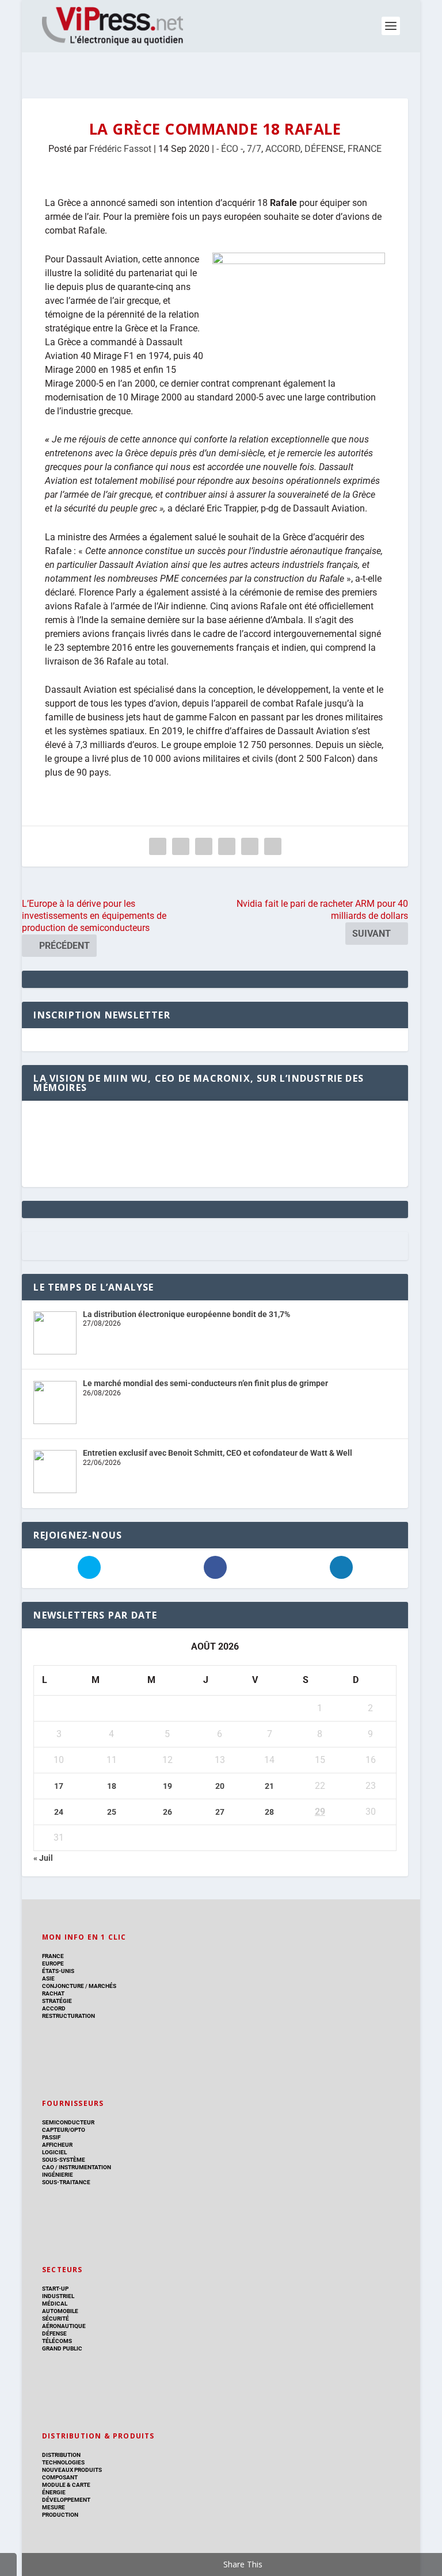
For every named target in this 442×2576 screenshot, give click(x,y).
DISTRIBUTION (61, 2455)
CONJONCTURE (63, 1986)
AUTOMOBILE (60, 2311)
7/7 (254, 149)
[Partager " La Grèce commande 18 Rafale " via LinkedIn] (227, 846)
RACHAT (53, 1993)
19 (167, 1786)
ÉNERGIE (54, 2492)
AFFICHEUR (57, 2145)
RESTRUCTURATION (68, 2016)
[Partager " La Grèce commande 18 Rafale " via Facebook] (158, 846)
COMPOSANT (60, 2477)
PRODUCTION (60, 2515)
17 (59, 1786)
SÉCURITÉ (56, 2319)
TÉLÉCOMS (57, 2341)
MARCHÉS (102, 1986)
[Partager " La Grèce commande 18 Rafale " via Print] (273, 846)
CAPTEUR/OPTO (64, 2130)
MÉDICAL (55, 2304)
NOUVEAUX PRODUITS (72, 2470)
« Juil (43, 1858)
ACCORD (283, 149)
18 (112, 1786)
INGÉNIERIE (58, 2175)
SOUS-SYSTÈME (64, 2160)
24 (59, 1812)
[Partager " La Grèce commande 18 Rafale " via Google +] (204, 846)
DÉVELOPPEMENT (66, 2500)
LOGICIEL (54, 2152)
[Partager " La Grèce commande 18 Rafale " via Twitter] (181, 846)
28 (269, 1812)
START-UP (55, 2289)
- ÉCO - (230, 149)
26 (167, 1812)
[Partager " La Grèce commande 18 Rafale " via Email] (250, 846)
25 (112, 1812)
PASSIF (51, 2137)
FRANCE (365, 149)
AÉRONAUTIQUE (64, 2326)
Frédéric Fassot (120, 149)
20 (220, 1786)
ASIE (48, 1978)
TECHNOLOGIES (63, 2462)
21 (269, 1786)
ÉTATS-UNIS (58, 1971)
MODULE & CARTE (66, 2485)
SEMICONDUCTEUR (68, 2122)
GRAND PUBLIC (62, 2348)
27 (220, 1812)
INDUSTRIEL (58, 2296)
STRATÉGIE (57, 2001)
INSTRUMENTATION (84, 2167)
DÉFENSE (324, 149)
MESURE (54, 2507)
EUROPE (53, 1964)
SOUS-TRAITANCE (66, 2182)
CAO (48, 2167)
